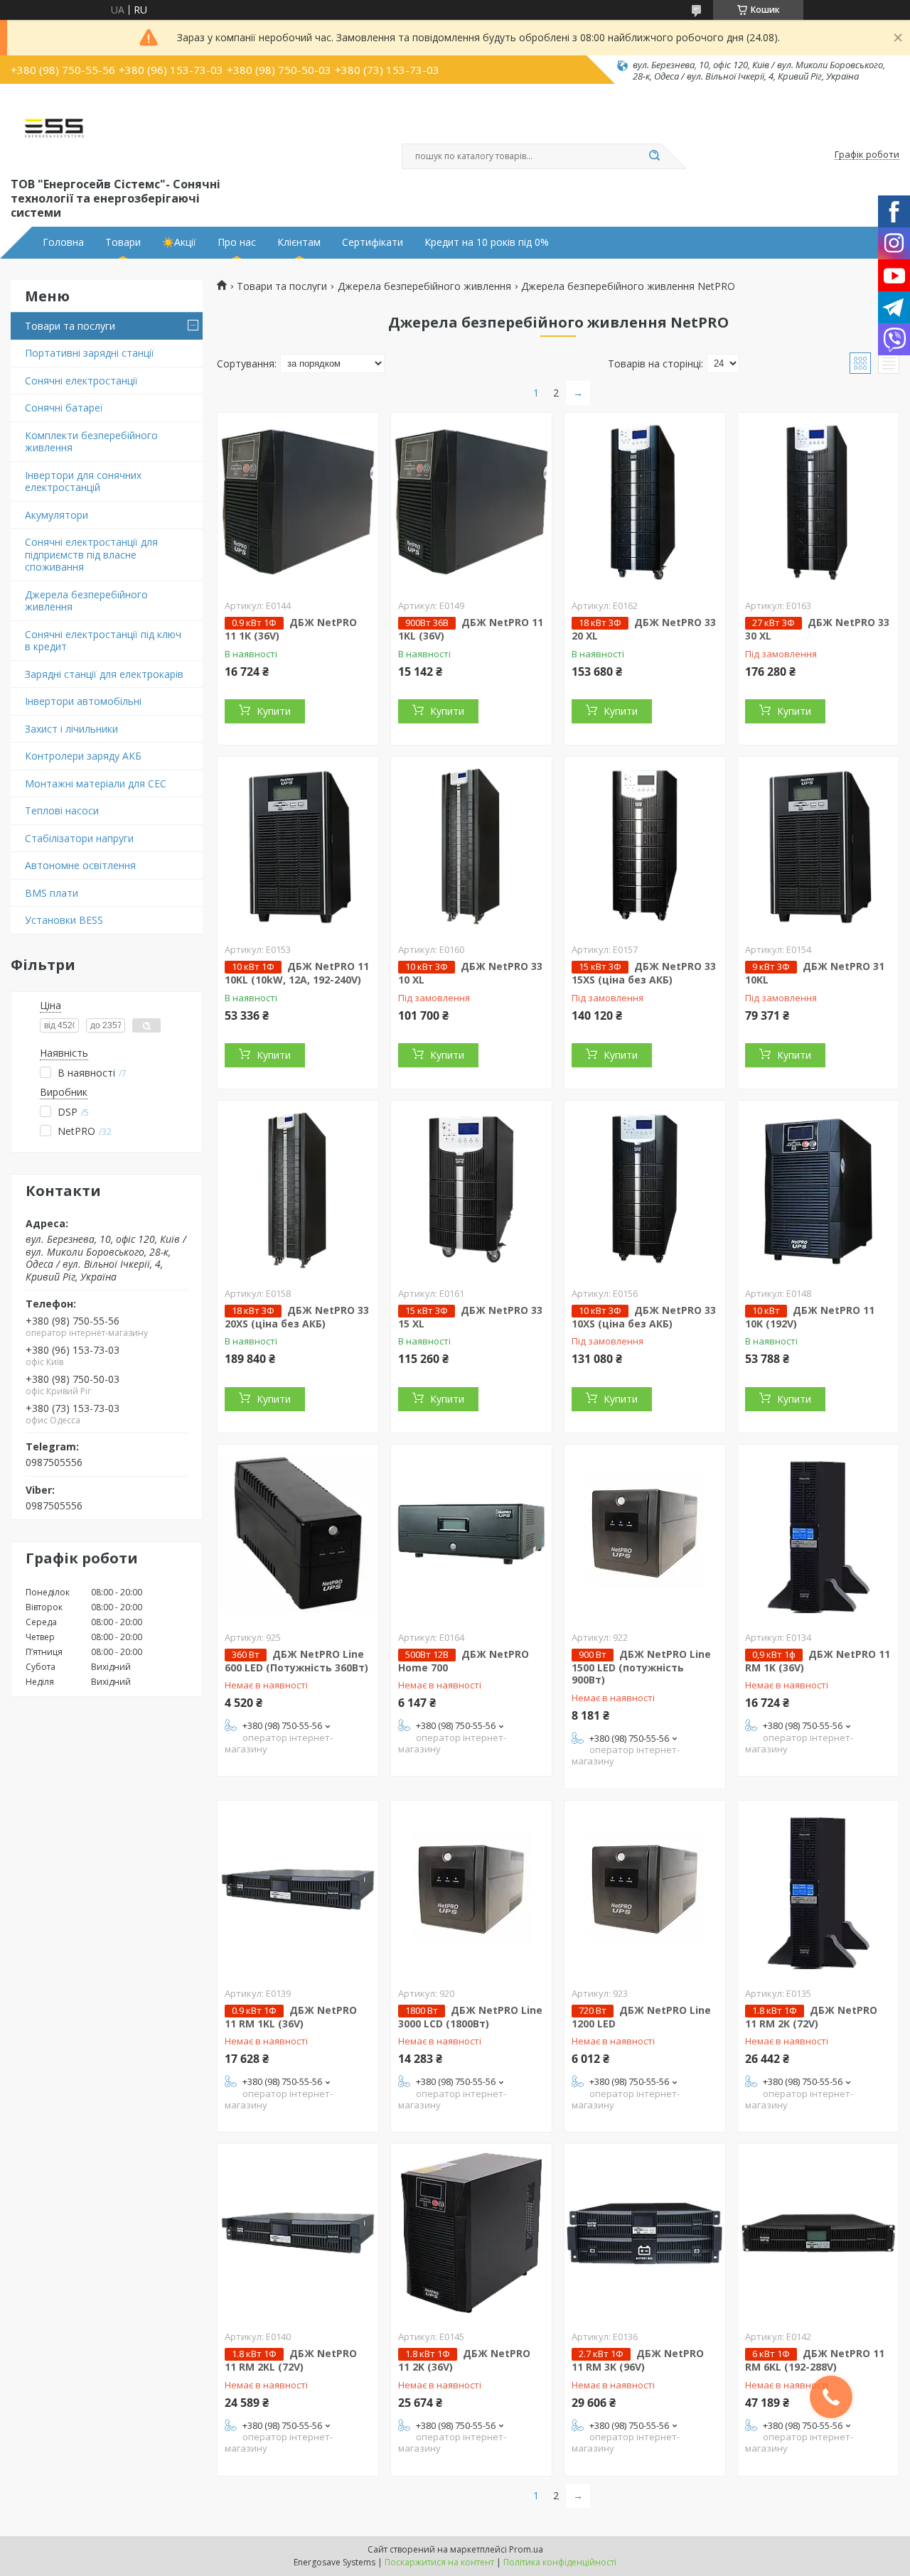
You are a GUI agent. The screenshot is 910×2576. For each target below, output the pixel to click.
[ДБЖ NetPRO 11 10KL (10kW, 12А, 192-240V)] (298, 846)
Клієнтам (299, 242)
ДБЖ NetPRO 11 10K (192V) (810, 1317)
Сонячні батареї (64, 408)
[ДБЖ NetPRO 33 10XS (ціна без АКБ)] (645, 1190)
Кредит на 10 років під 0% (487, 242)
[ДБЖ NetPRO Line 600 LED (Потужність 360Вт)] (298, 1534)
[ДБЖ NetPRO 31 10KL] (818, 846)
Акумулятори (57, 515)
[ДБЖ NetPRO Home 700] (471, 1534)
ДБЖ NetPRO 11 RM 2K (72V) (811, 2017)
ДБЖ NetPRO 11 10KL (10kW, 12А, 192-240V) (297, 973)
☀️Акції (179, 242)
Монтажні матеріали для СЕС (96, 783)
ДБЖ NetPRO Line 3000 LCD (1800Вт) (470, 2017)
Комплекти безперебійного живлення (91, 442)
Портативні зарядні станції (90, 353)
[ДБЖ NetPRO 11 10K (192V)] (818, 1190)
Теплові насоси (62, 810)
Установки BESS (64, 920)
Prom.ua (526, 2549)
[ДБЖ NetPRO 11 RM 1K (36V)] (818, 1534)
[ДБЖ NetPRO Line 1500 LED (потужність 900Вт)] (645, 1534)
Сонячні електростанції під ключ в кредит (103, 641)
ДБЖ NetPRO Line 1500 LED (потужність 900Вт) (641, 1667)
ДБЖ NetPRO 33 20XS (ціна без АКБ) (297, 1317)
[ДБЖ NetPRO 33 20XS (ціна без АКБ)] (298, 1190)
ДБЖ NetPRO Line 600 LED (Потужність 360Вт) (296, 1661)
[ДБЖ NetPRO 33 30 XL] (818, 502)
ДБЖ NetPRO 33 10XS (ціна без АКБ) (644, 1317)
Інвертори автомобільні (83, 701)
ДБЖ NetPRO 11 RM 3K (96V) (638, 2360)
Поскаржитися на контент (439, 2562)
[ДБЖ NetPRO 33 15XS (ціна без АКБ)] (645, 846)
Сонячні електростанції (81, 381)
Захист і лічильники (71, 729)
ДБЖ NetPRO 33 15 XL (470, 1317)
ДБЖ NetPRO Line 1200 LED (641, 2017)
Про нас (237, 242)
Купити (274, 711)
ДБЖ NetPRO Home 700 (464, 1661)
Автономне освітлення (80, 865)
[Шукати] (654, 156)
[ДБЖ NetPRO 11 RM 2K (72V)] (818, 1890)
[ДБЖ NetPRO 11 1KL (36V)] (471, 502)
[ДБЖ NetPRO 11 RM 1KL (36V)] (298, 1890)
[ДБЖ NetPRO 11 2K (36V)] (471, 2233)
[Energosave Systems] (54, 129)
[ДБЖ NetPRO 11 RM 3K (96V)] (645, 2233)
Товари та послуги (70, 326)
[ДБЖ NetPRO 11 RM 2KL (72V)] (298, 2233)
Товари (123, 242)
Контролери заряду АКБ (83, 756)
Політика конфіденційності (560, 2562)
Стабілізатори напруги (79, 838)
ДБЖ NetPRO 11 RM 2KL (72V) (291, 2360)
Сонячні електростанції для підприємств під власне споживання (91, 554)
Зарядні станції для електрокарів (104, 674)
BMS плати (52, 893)
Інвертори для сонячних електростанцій (83, 481)
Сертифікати (373, 242)
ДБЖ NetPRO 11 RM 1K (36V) (818, 1661)
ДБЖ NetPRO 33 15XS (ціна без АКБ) (644, 973)
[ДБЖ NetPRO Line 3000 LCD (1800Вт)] (471, 1890)
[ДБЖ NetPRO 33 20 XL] (645, 502)
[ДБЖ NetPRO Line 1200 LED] (645, 1890)
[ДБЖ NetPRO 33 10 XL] (471, 846)
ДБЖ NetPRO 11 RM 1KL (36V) (291, 2017)
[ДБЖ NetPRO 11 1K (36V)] (298, 502)
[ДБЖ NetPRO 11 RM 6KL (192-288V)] (818, 2233)
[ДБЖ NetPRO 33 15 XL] (471, 1190)
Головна (63, 242)
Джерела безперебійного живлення (86, 601)
